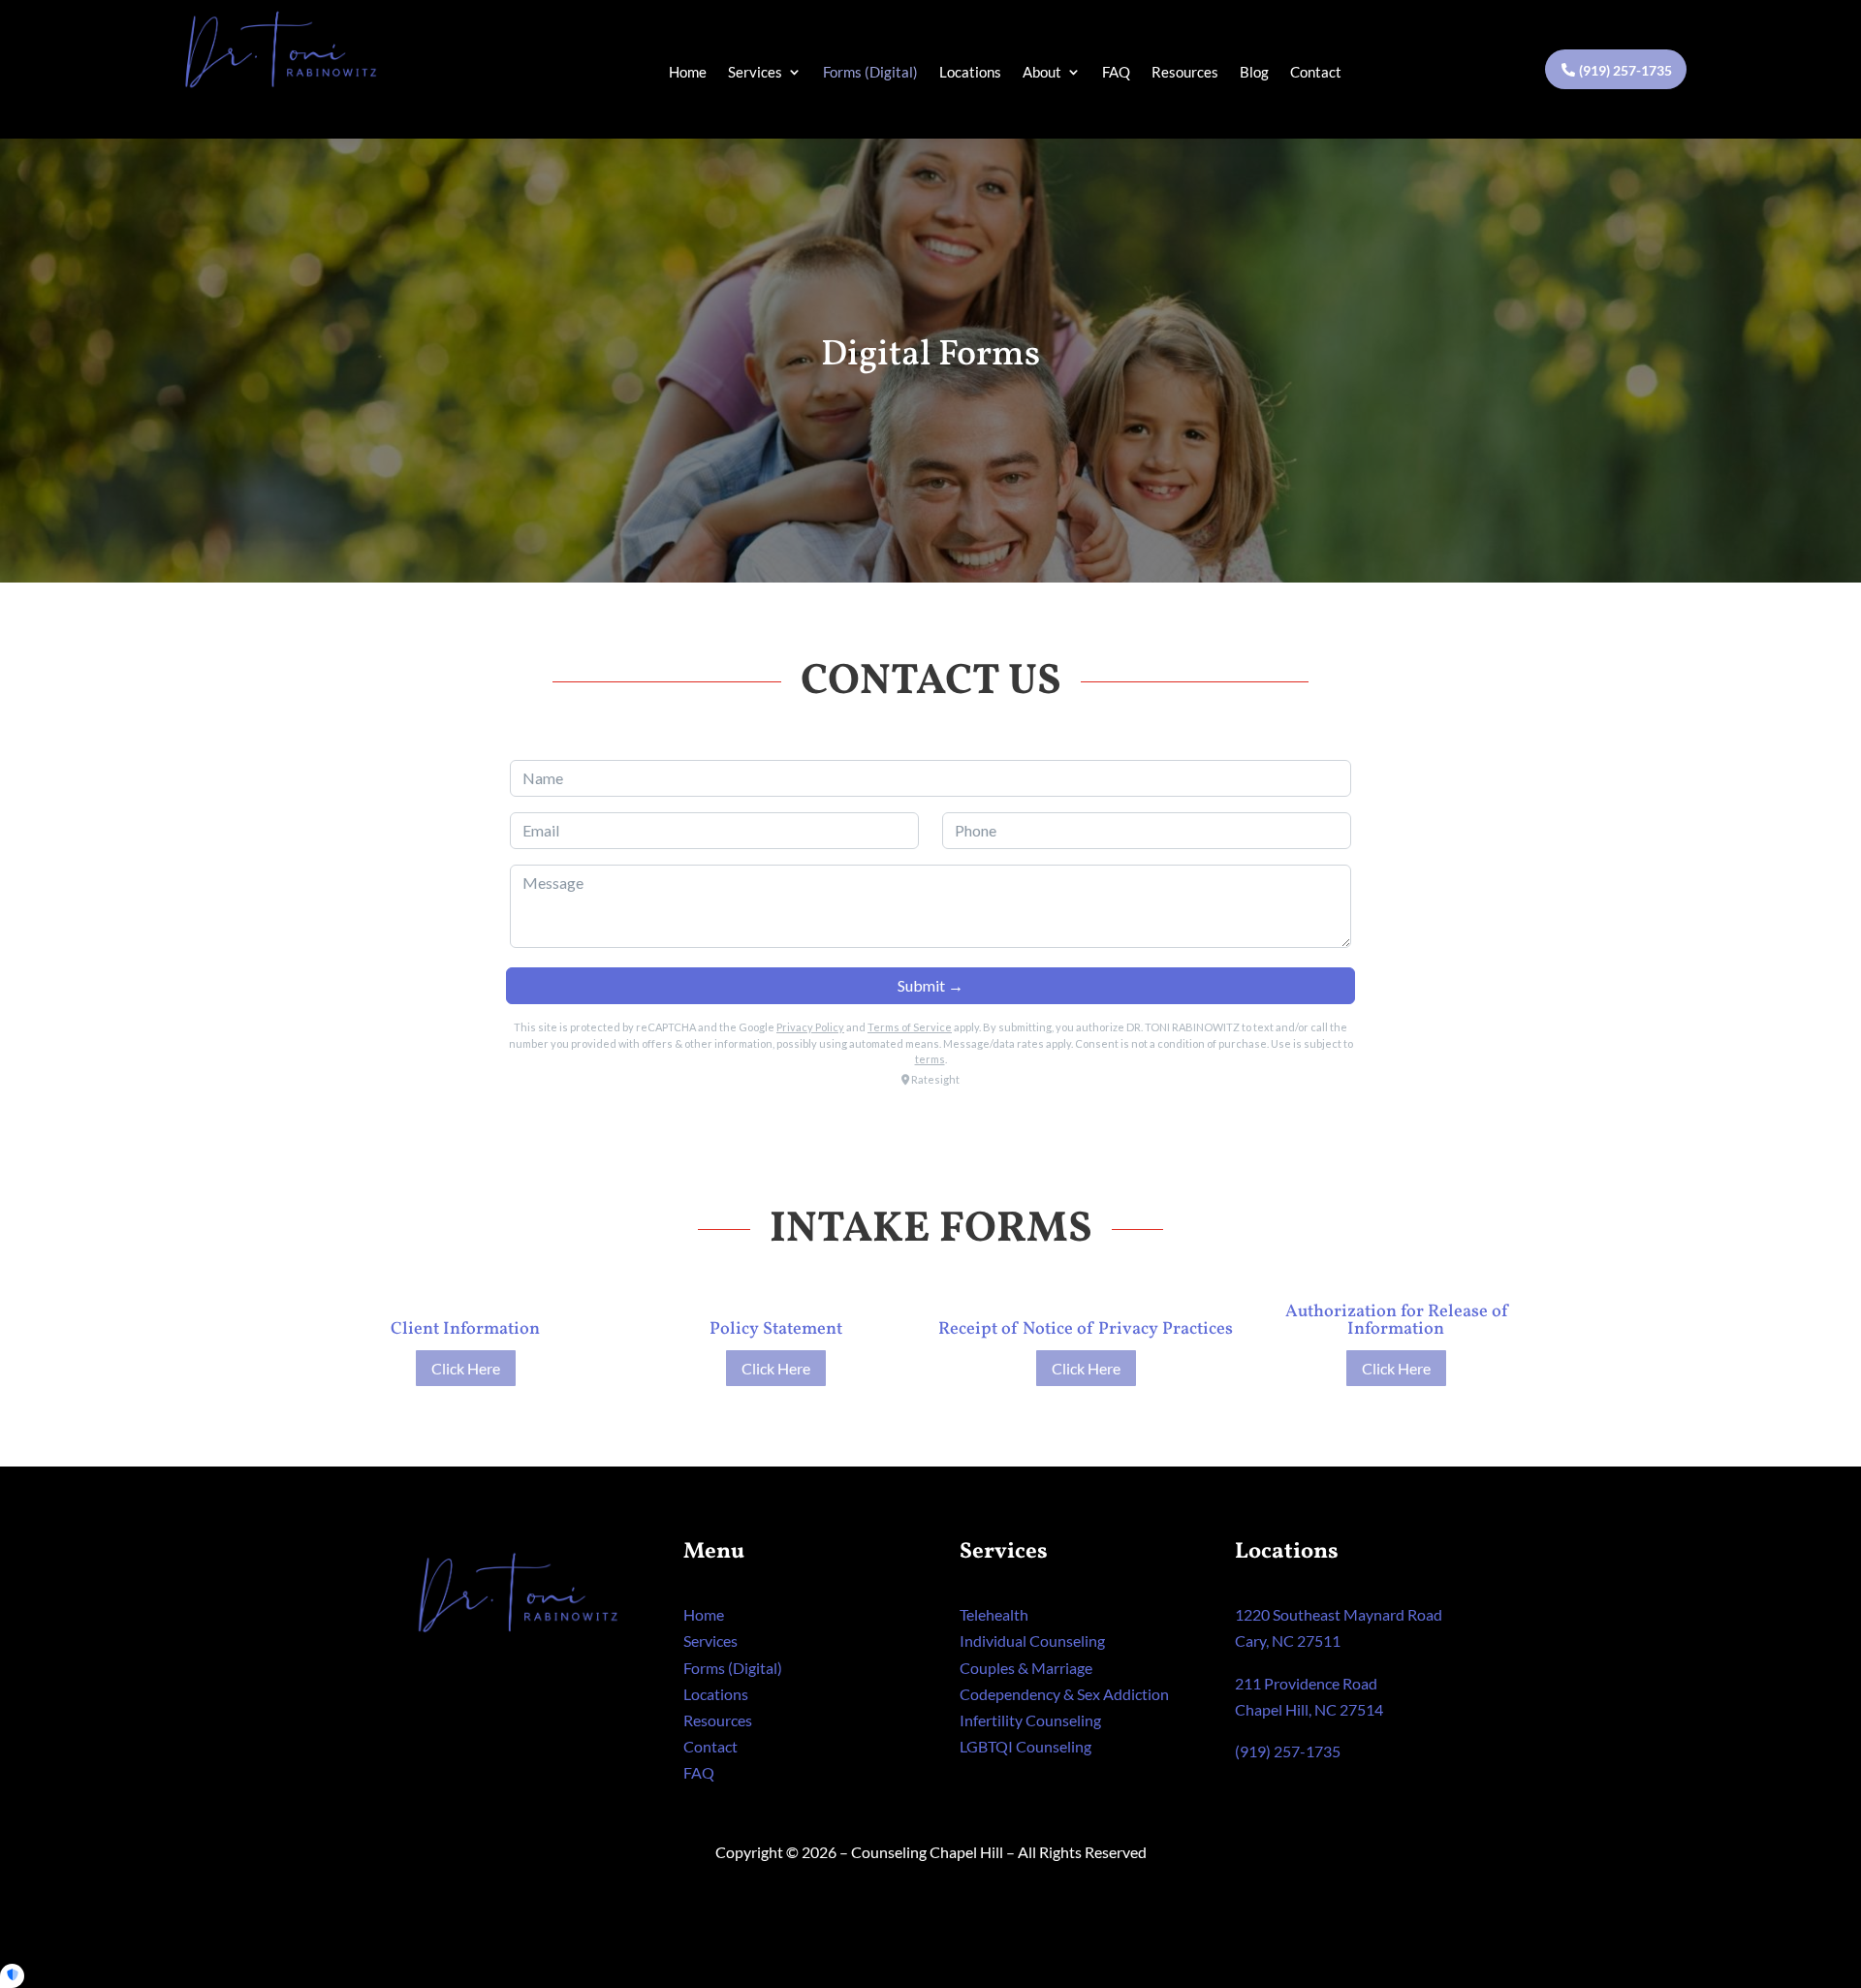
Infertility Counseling (1030, 1720)
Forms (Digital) (870, 73)
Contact (1316, 73)
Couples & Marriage (1026, 1668)
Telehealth (994, 1614)
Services (755, 73)
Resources (1185, 73)
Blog (1254, 73)
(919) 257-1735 (1625, 70)
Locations (970, 73)
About (1042, 73)
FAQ (1116, 73)
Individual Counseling (1032, 1641)
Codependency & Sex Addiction (1064, 1694)
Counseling (1025, 1746)
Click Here (466, 1368)
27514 (1361, 1709)
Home (688, 73)
